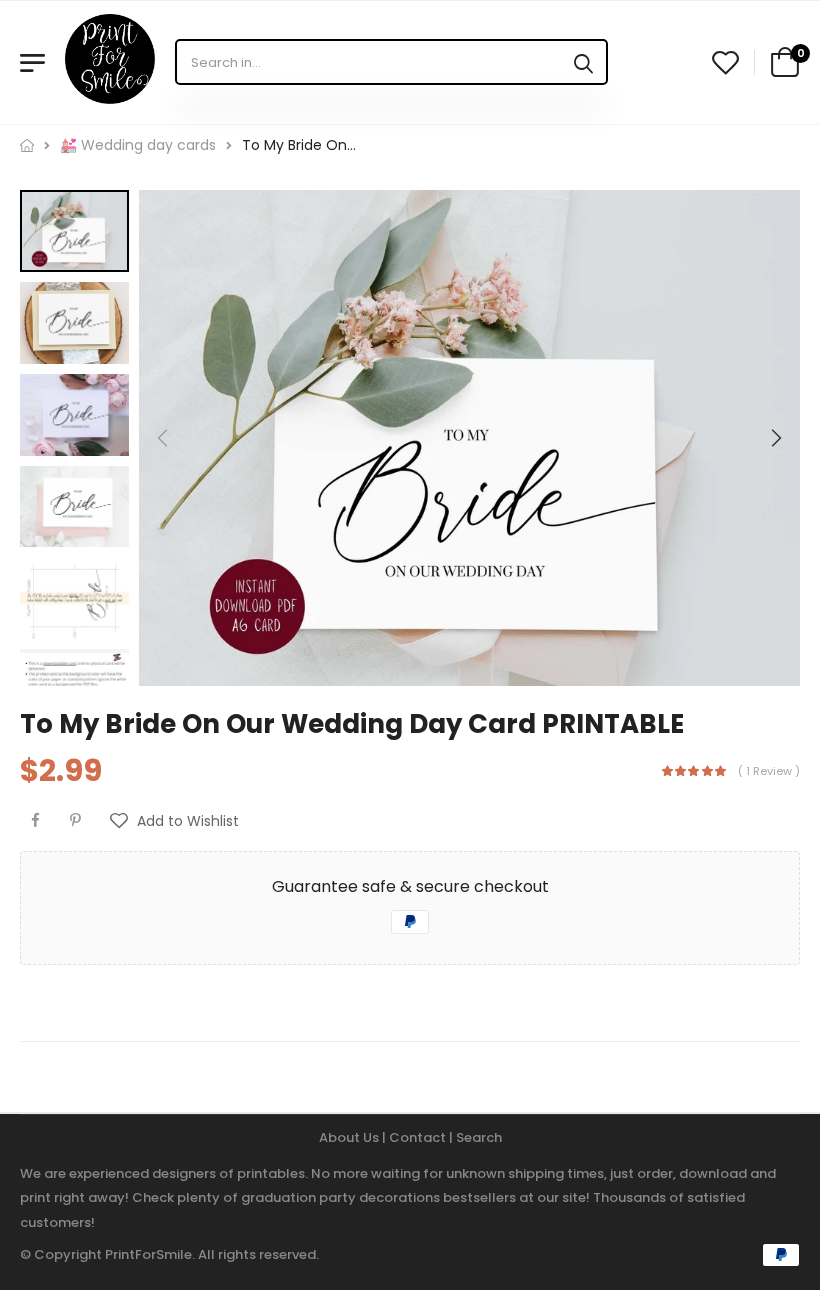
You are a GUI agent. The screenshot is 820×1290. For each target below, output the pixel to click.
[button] (775, 438)
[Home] (27, 145)
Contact (419, 1137)
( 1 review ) (769, 771)
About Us (350, 1137)
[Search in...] (583, 62)
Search (479, 1137)
